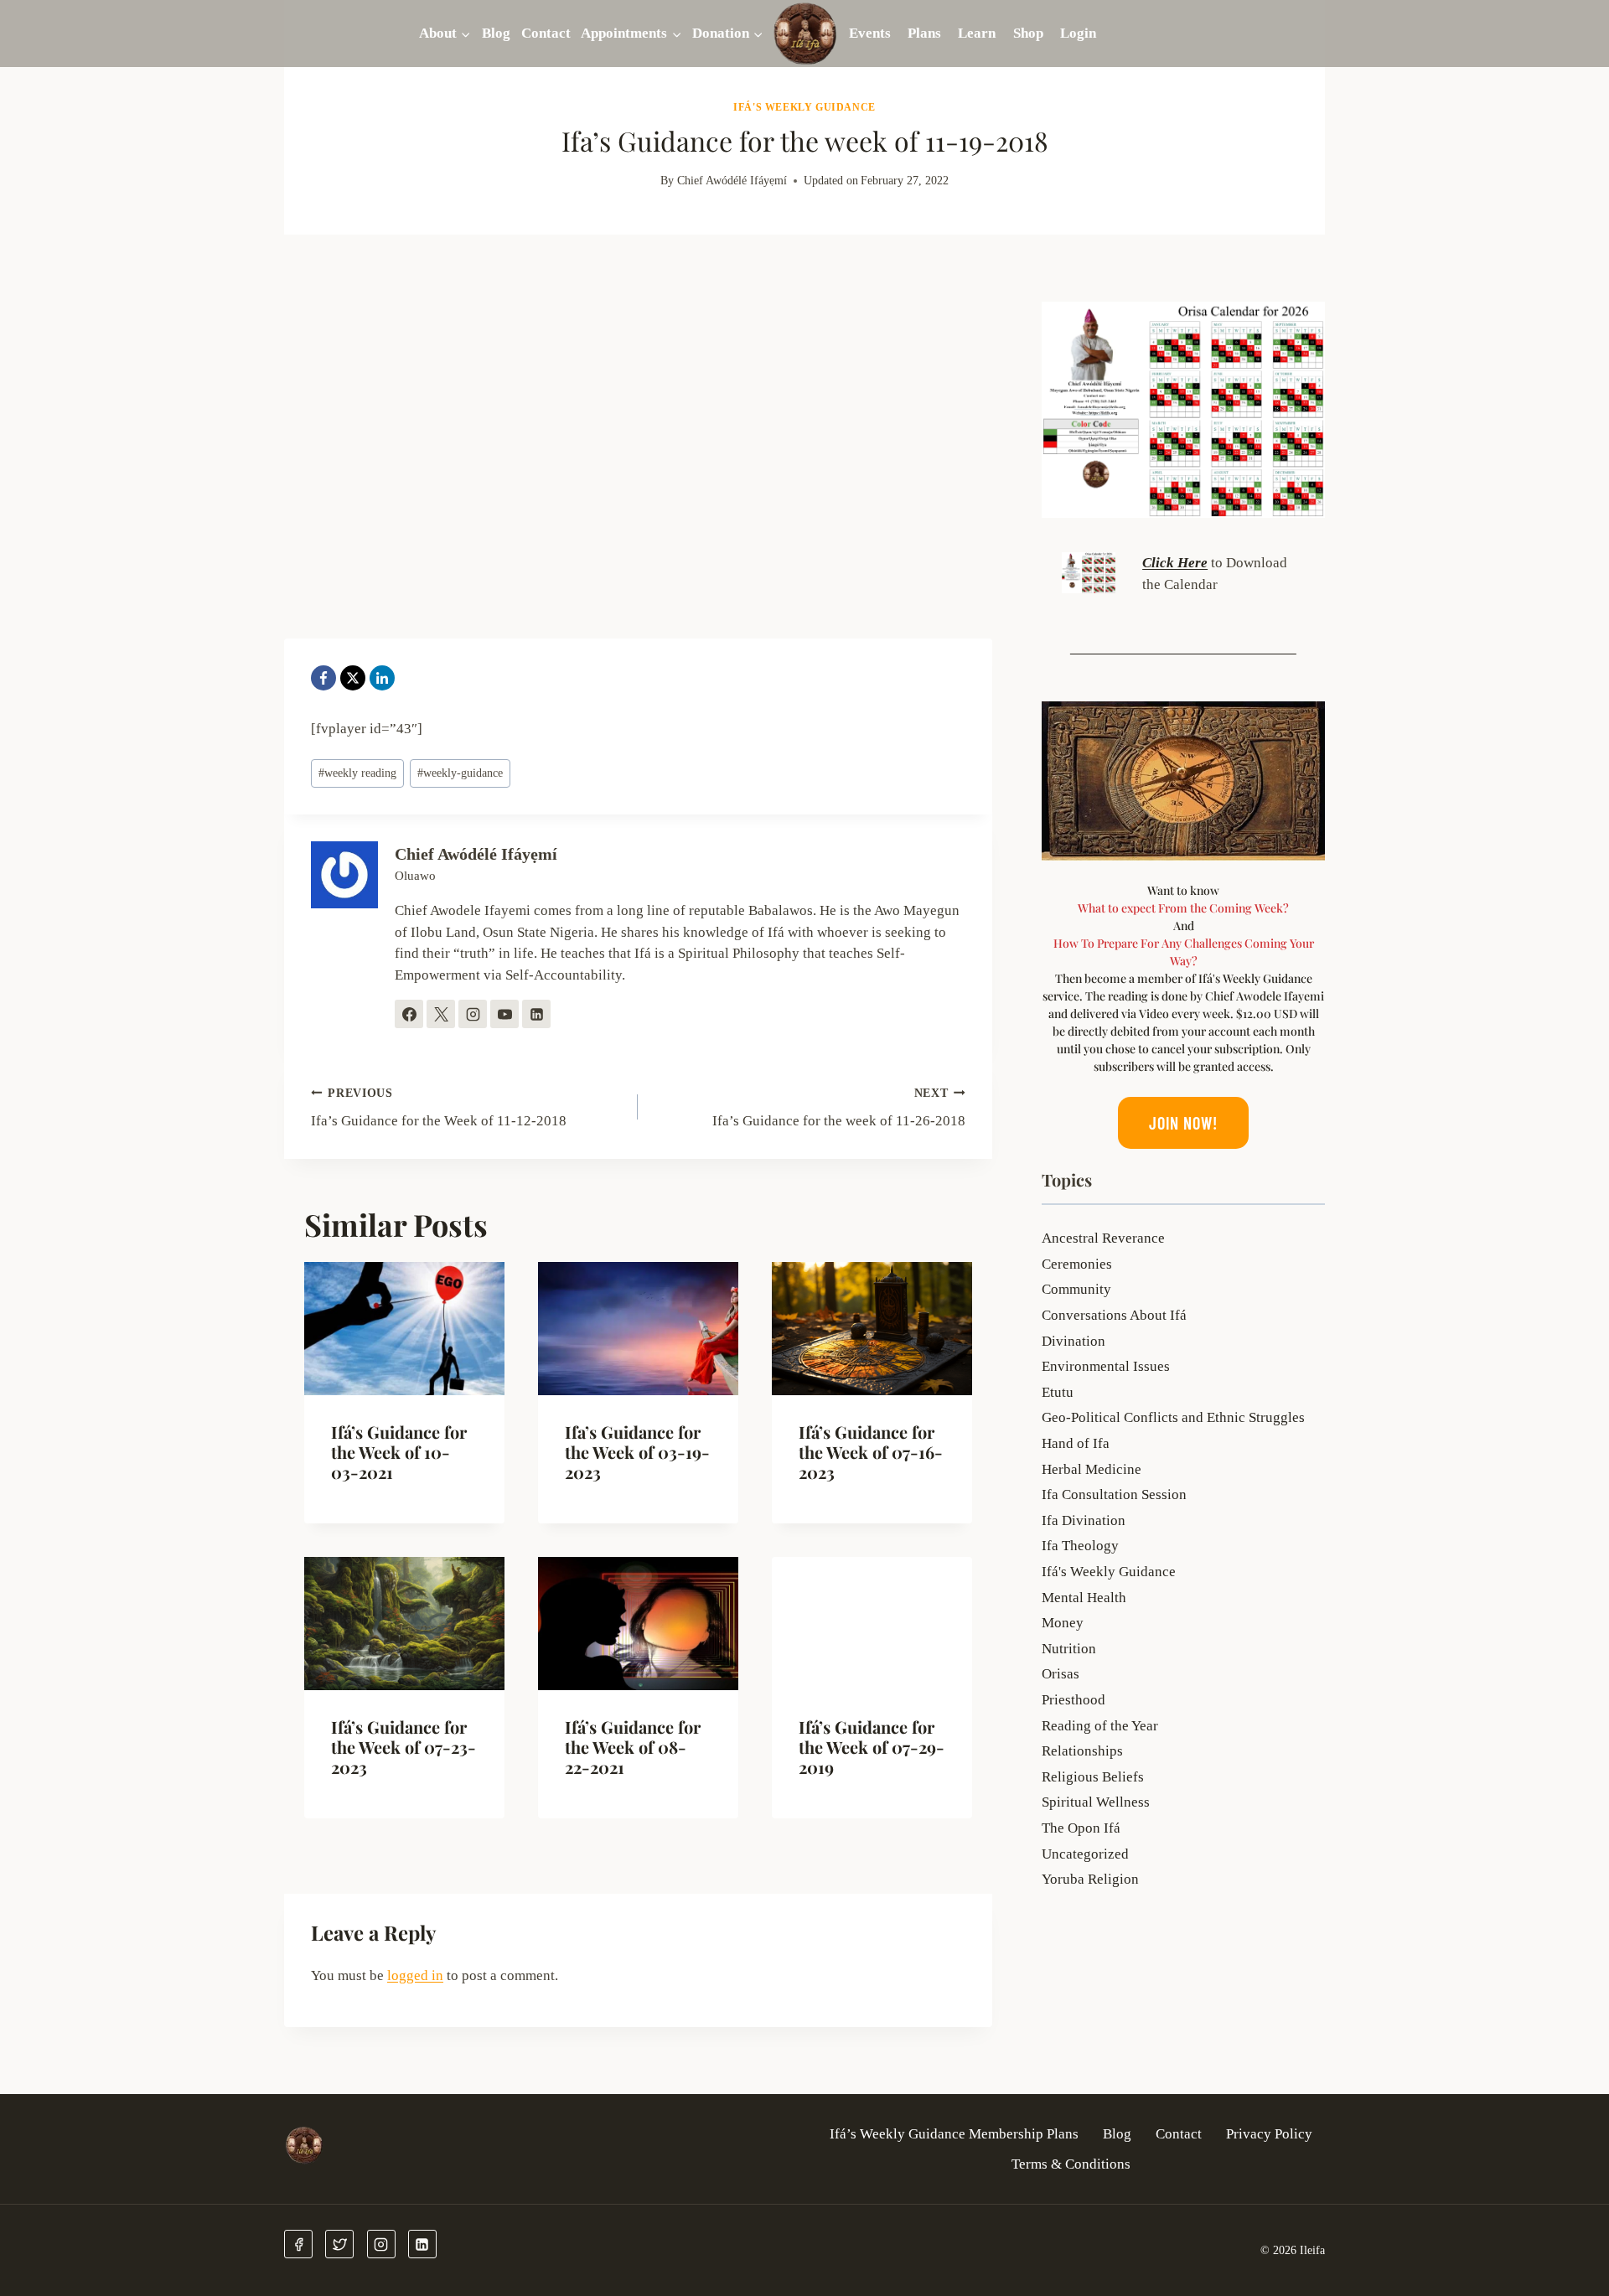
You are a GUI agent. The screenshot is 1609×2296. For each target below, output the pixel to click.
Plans (924, 33)
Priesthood (1074, 1700)
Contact (546, 33)
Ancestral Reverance (1103, 1238)
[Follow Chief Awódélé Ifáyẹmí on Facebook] (409, 1014)
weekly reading (357, 773)
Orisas (1061, 1674)
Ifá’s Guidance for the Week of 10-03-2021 (399, 1452)
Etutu (1058, 1392)
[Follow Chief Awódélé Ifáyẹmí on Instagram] (473, 1014)
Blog (496, 33)
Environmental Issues (1106, 1366)
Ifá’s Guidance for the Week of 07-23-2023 (404, 1747)
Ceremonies (1077, 1264)
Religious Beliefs (1093, 1777)
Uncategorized (1085, 1854)
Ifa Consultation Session (1114, 1494)
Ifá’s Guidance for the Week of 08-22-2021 (633, 1747)
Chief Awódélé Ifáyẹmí (732, 181)
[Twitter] (339, 2244)
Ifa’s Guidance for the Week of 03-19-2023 (637, 1452)
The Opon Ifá (1081, 1828)
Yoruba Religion (1090, 1879)
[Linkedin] (422, 2244)
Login (1078, 33)
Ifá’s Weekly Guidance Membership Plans (954, 2134)
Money (1063, 1623)
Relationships (1082, 1751)
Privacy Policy (1269, 2134)
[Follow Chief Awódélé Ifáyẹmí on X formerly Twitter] (441, 1014)
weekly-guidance (460, 773)
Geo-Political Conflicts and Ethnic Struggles (1173, 1417)
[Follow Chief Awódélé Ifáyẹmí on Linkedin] (536, 1014)
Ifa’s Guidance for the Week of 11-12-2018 (439, 1108)
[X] (353, 678)
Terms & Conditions (1071, 2164)
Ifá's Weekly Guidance (804, 107)
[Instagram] (381, 2244)
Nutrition (1069, 1649)
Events (870, 33)
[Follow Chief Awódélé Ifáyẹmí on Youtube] (504, 1014)
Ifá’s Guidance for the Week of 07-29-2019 (872, 1747)
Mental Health (1084, 1598)
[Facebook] (323, 678)
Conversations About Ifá (1114, 1315)
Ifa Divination (1084, 1520)
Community (1076, 1289)
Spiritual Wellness (1096, 1802)
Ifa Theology (1080, 1546)
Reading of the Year (1100, 1726)
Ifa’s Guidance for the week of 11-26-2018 (838, 1108)
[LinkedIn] (382, 678)
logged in (415, 1975)
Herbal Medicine (1092, 1469)
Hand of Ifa (1076, 1443)
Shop (1028, 33)
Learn (977, 33)
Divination (1074, 1341)
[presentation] (404, 1329)
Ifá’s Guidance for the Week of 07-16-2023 (871, 1452)
